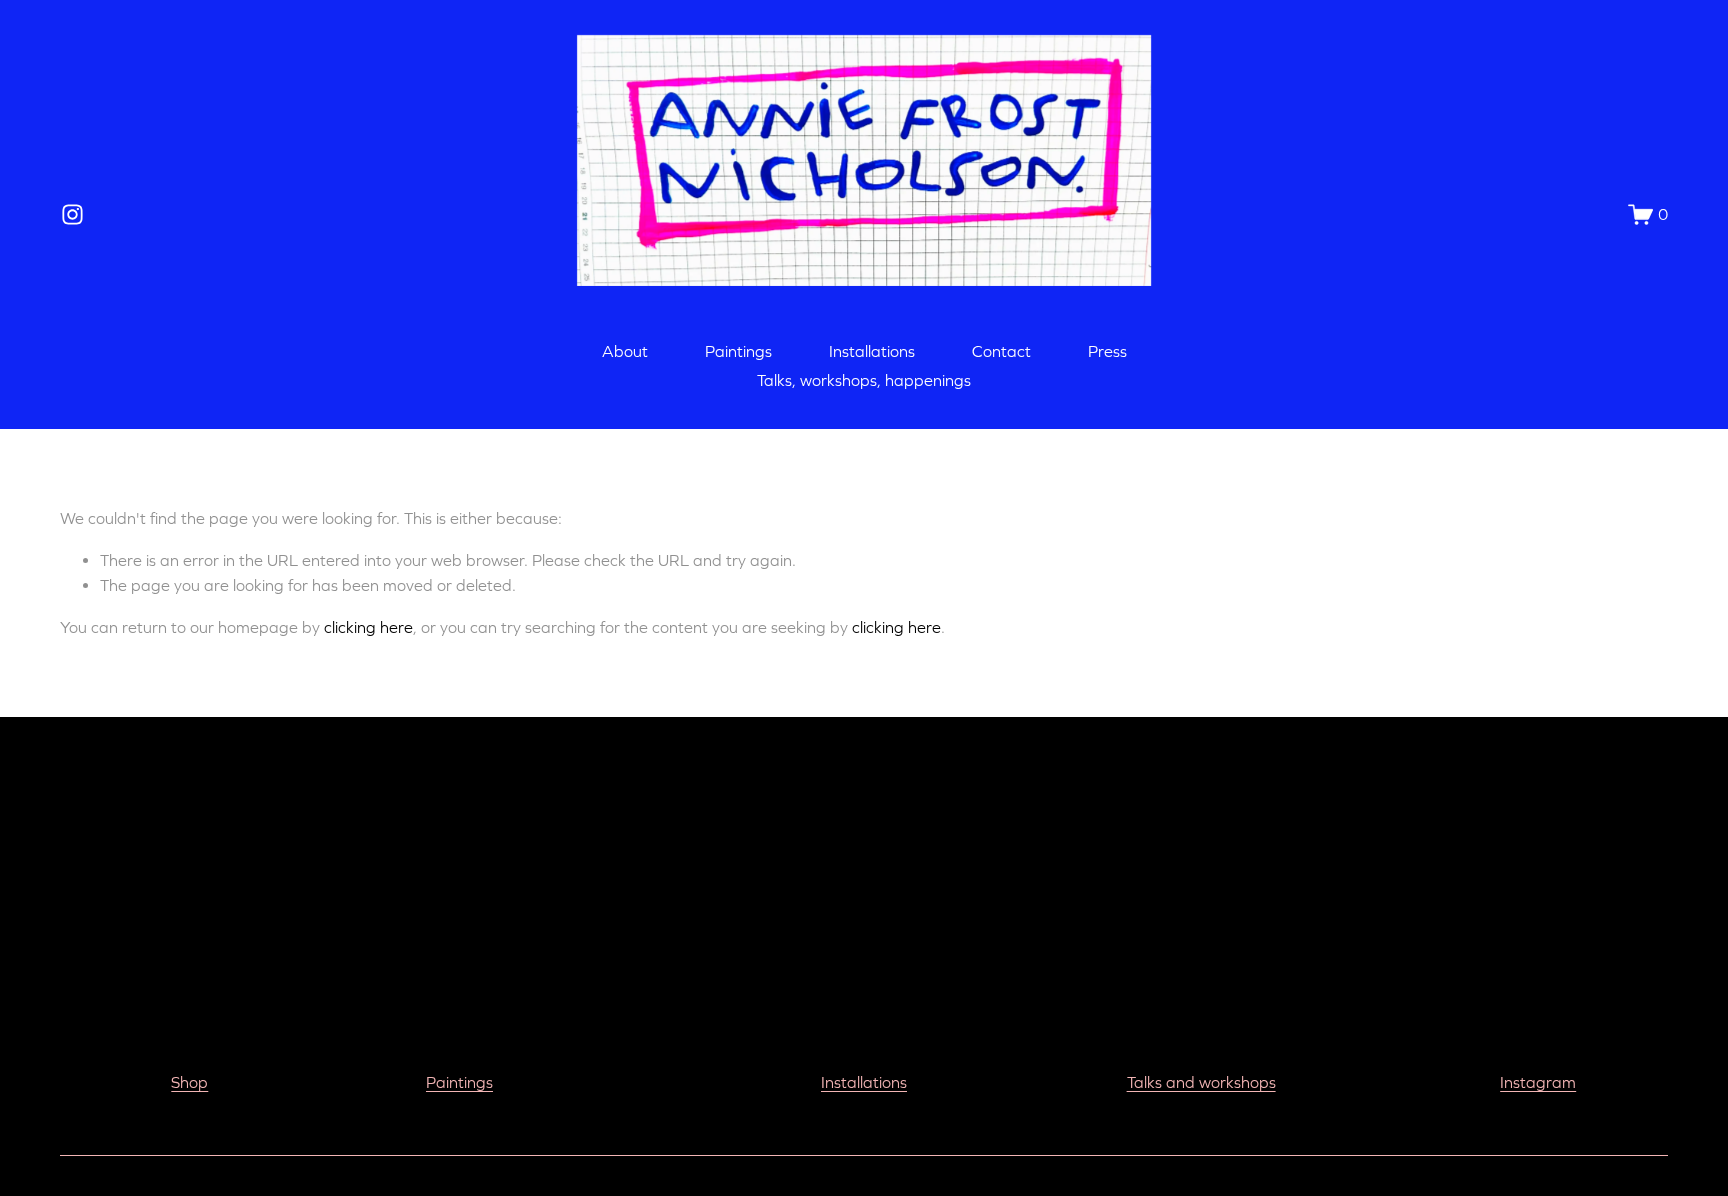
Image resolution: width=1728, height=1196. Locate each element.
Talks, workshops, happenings (864, 380)
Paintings (738, 351)
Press (1107, 351)
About (625, 351)
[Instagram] (72, 214)
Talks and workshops (1201, 1082)
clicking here (368, 627)
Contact (1001, 351)
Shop (189, 1082)
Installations (872, 351)
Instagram (1538, 1082)
